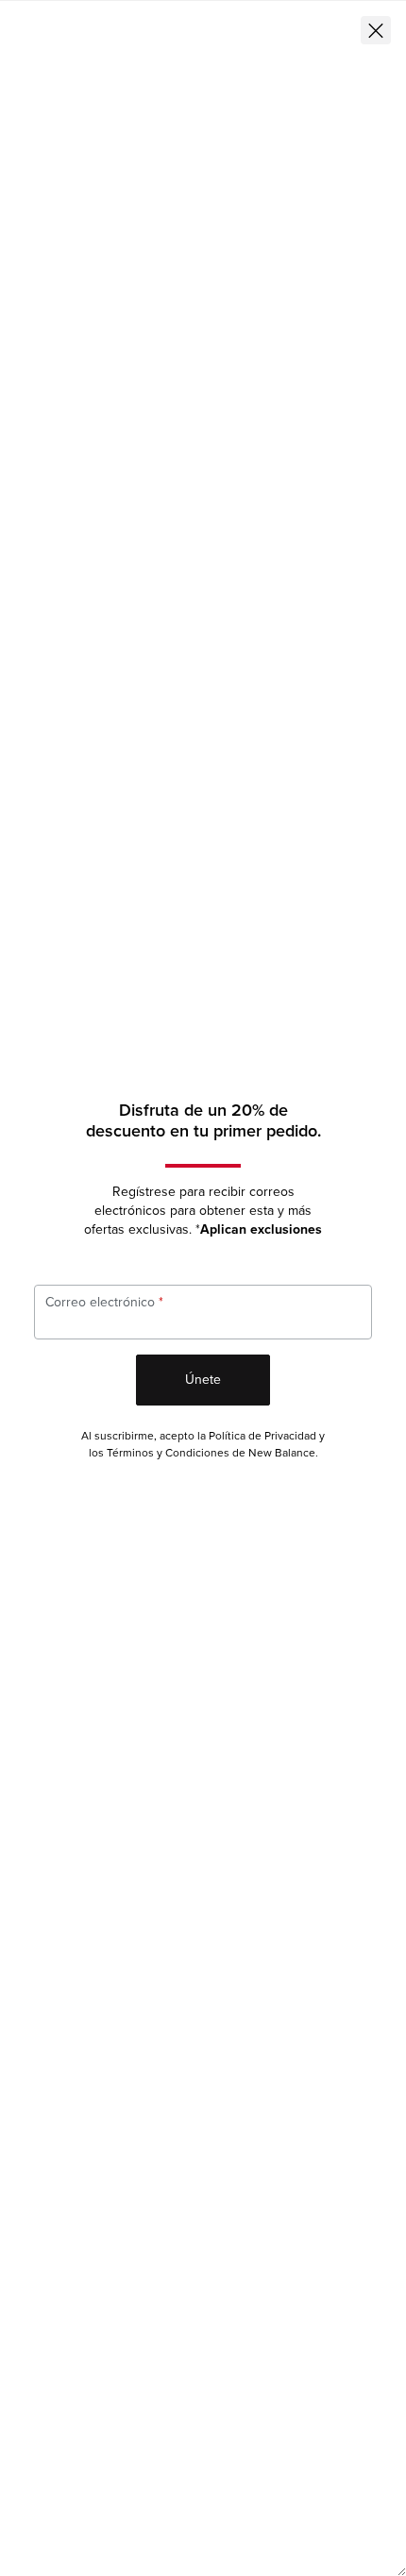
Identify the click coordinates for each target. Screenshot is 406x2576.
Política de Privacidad (262, 1436)
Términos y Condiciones (168, 1453)
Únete (203, 1380)
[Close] (376, 30)
